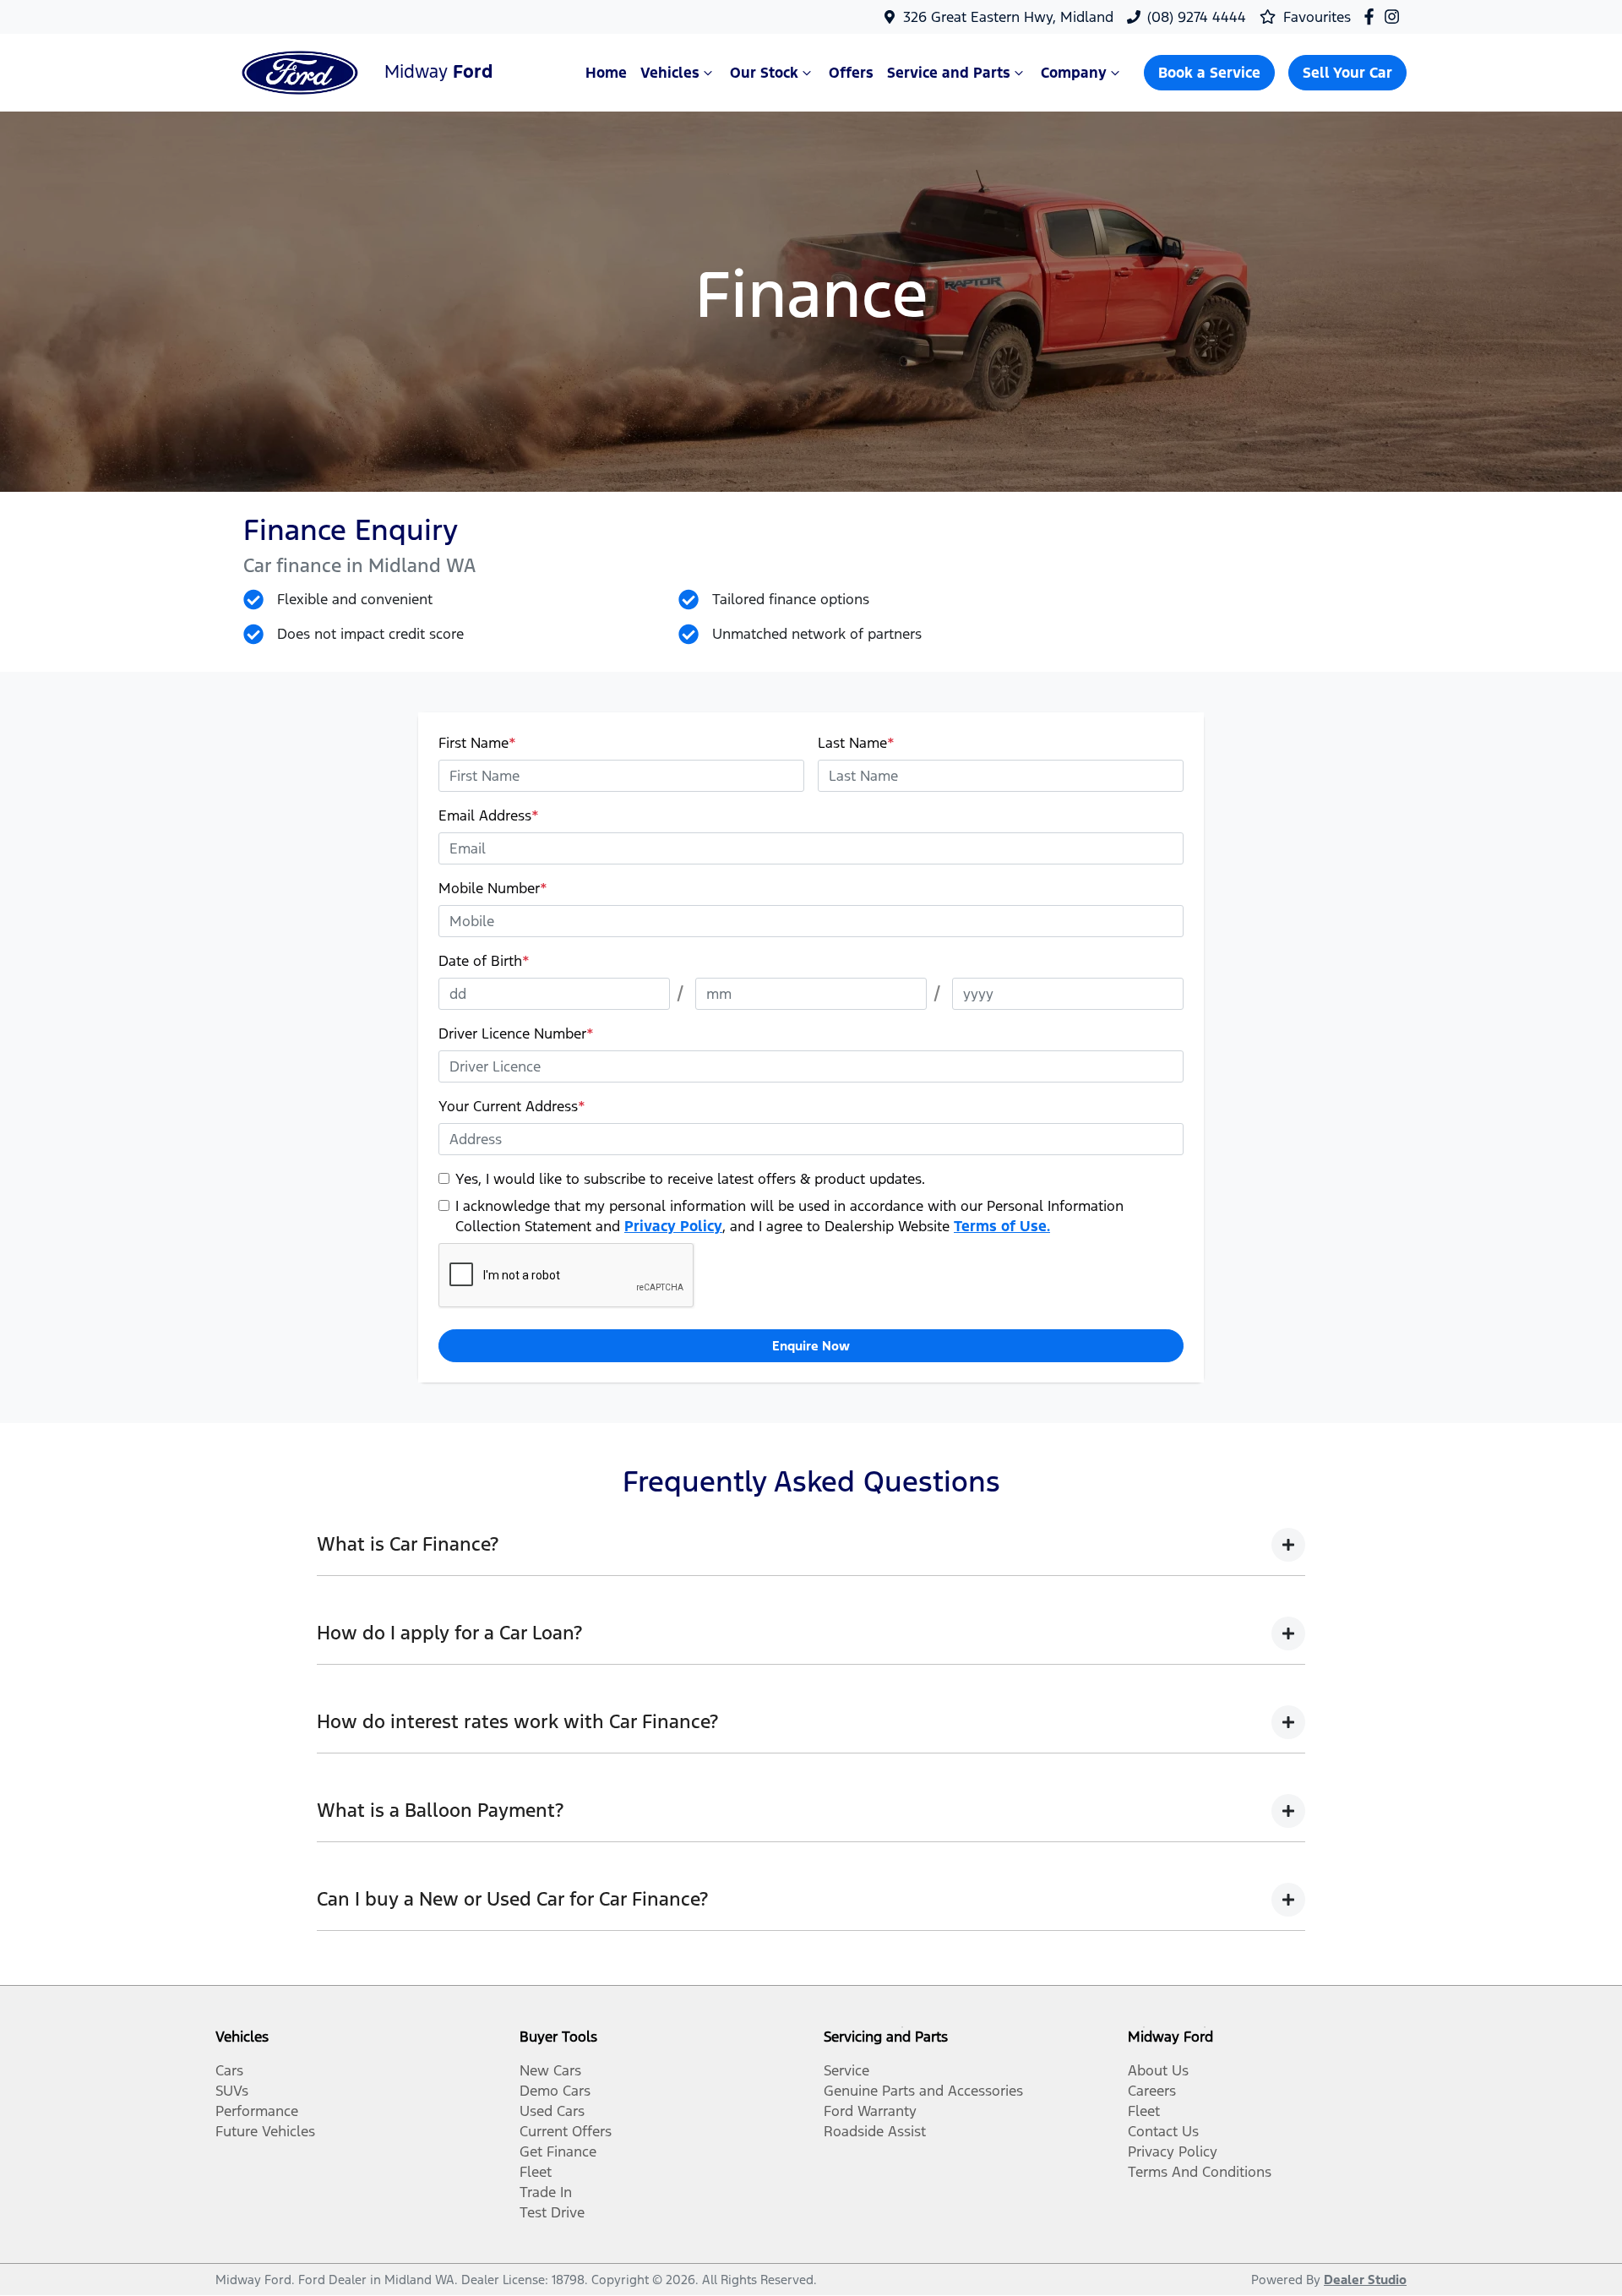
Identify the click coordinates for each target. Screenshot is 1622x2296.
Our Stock (764, 73)
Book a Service (1209, 73)
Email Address (489, 815)
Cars (229, 2070)
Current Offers (566, 2131)
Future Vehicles (265, 2131)
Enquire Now (811, 1346)
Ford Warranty (870, 2111)
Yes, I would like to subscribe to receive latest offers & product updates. (690, 1179)
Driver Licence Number (516, 1033)
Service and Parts (949, 73)
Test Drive (552, 2212)
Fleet (536, 2172)
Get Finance (558, 2151)
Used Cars (552, 2111)
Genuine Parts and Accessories (923, 2091)
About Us (1158, 2070)
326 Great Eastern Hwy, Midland (1008, 17)
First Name (477, 743)
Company (1074, 73)
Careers (1152, 2091)
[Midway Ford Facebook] (1372, 16)
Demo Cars (555, 2091)
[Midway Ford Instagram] (1395, 16)
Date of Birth (484, 961)
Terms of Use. (1002, 1226)
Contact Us (1163, 2131)
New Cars (550, 2070)
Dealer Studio (1365, 2280)
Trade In (546, 2192)
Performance (257, 2111)
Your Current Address (512, 1106)
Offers (851, 73)
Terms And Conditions (1200, 2172)
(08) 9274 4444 (1197, 17)
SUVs (232, 2091)
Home (606, 73)
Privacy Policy (673, 1226)
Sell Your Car (1347, 73)
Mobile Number (493, 888)
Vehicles (670, 73)
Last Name (856, 743)
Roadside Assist (875, 2131)
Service (846, 2070)
